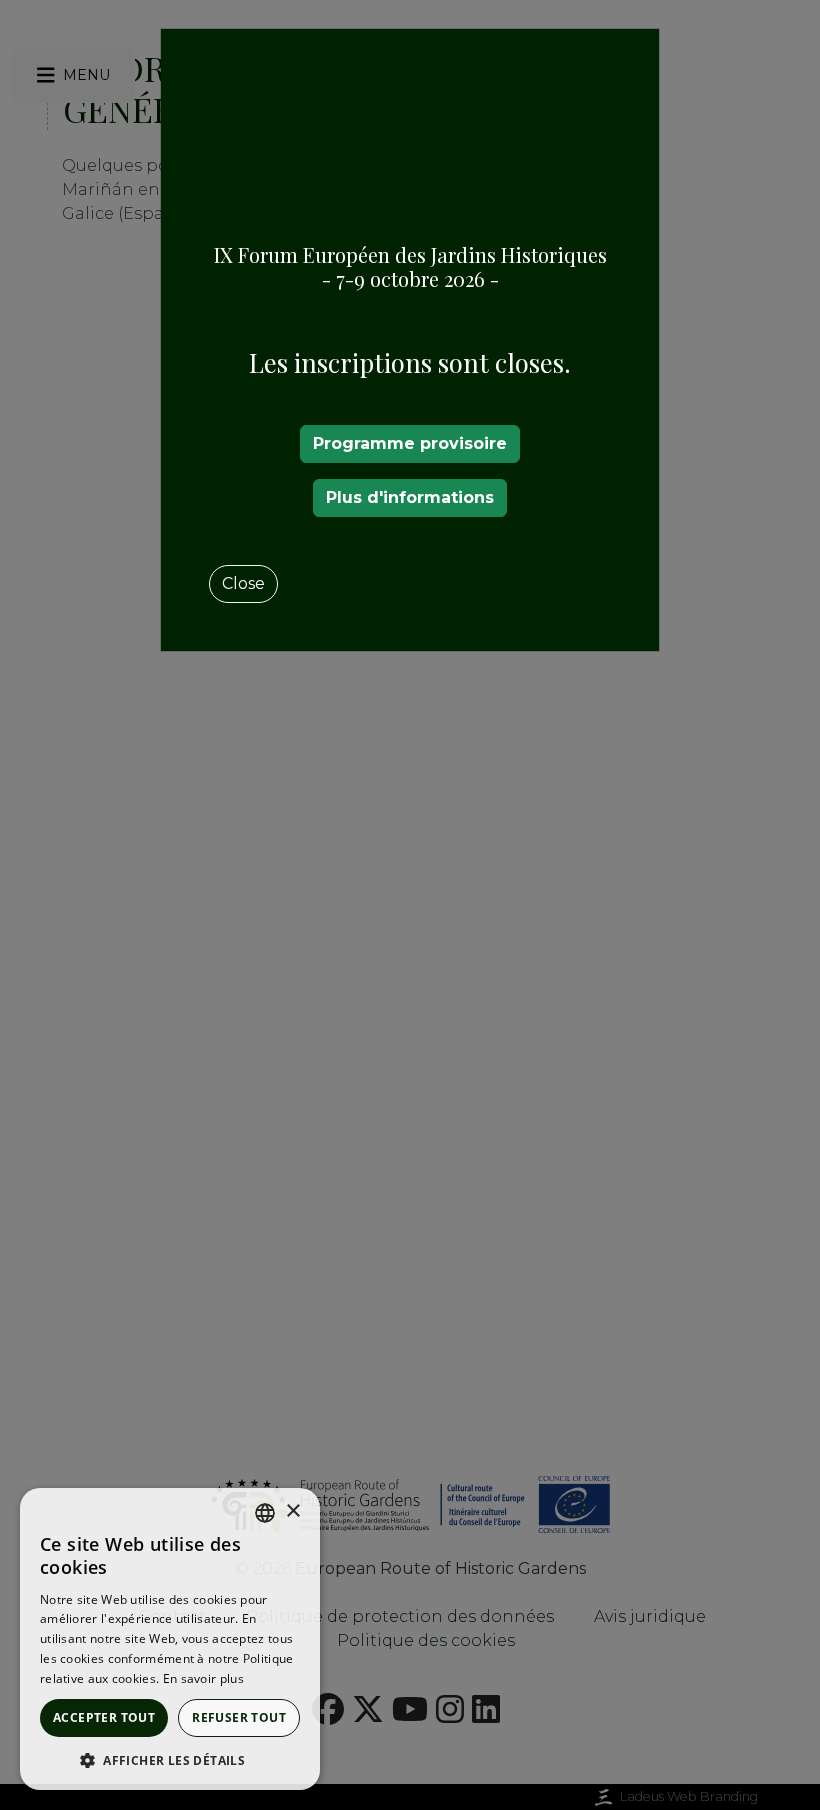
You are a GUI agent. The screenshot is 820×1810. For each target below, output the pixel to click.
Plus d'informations (410, 497)
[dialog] (170, 1639)
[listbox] (265, 1513)
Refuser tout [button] (239, 1717)
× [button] (292, 1511)
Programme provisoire (410, 443)
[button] (170, 1760)
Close (243, 583)
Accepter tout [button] (104, 1717)
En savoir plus (203, 1678)
